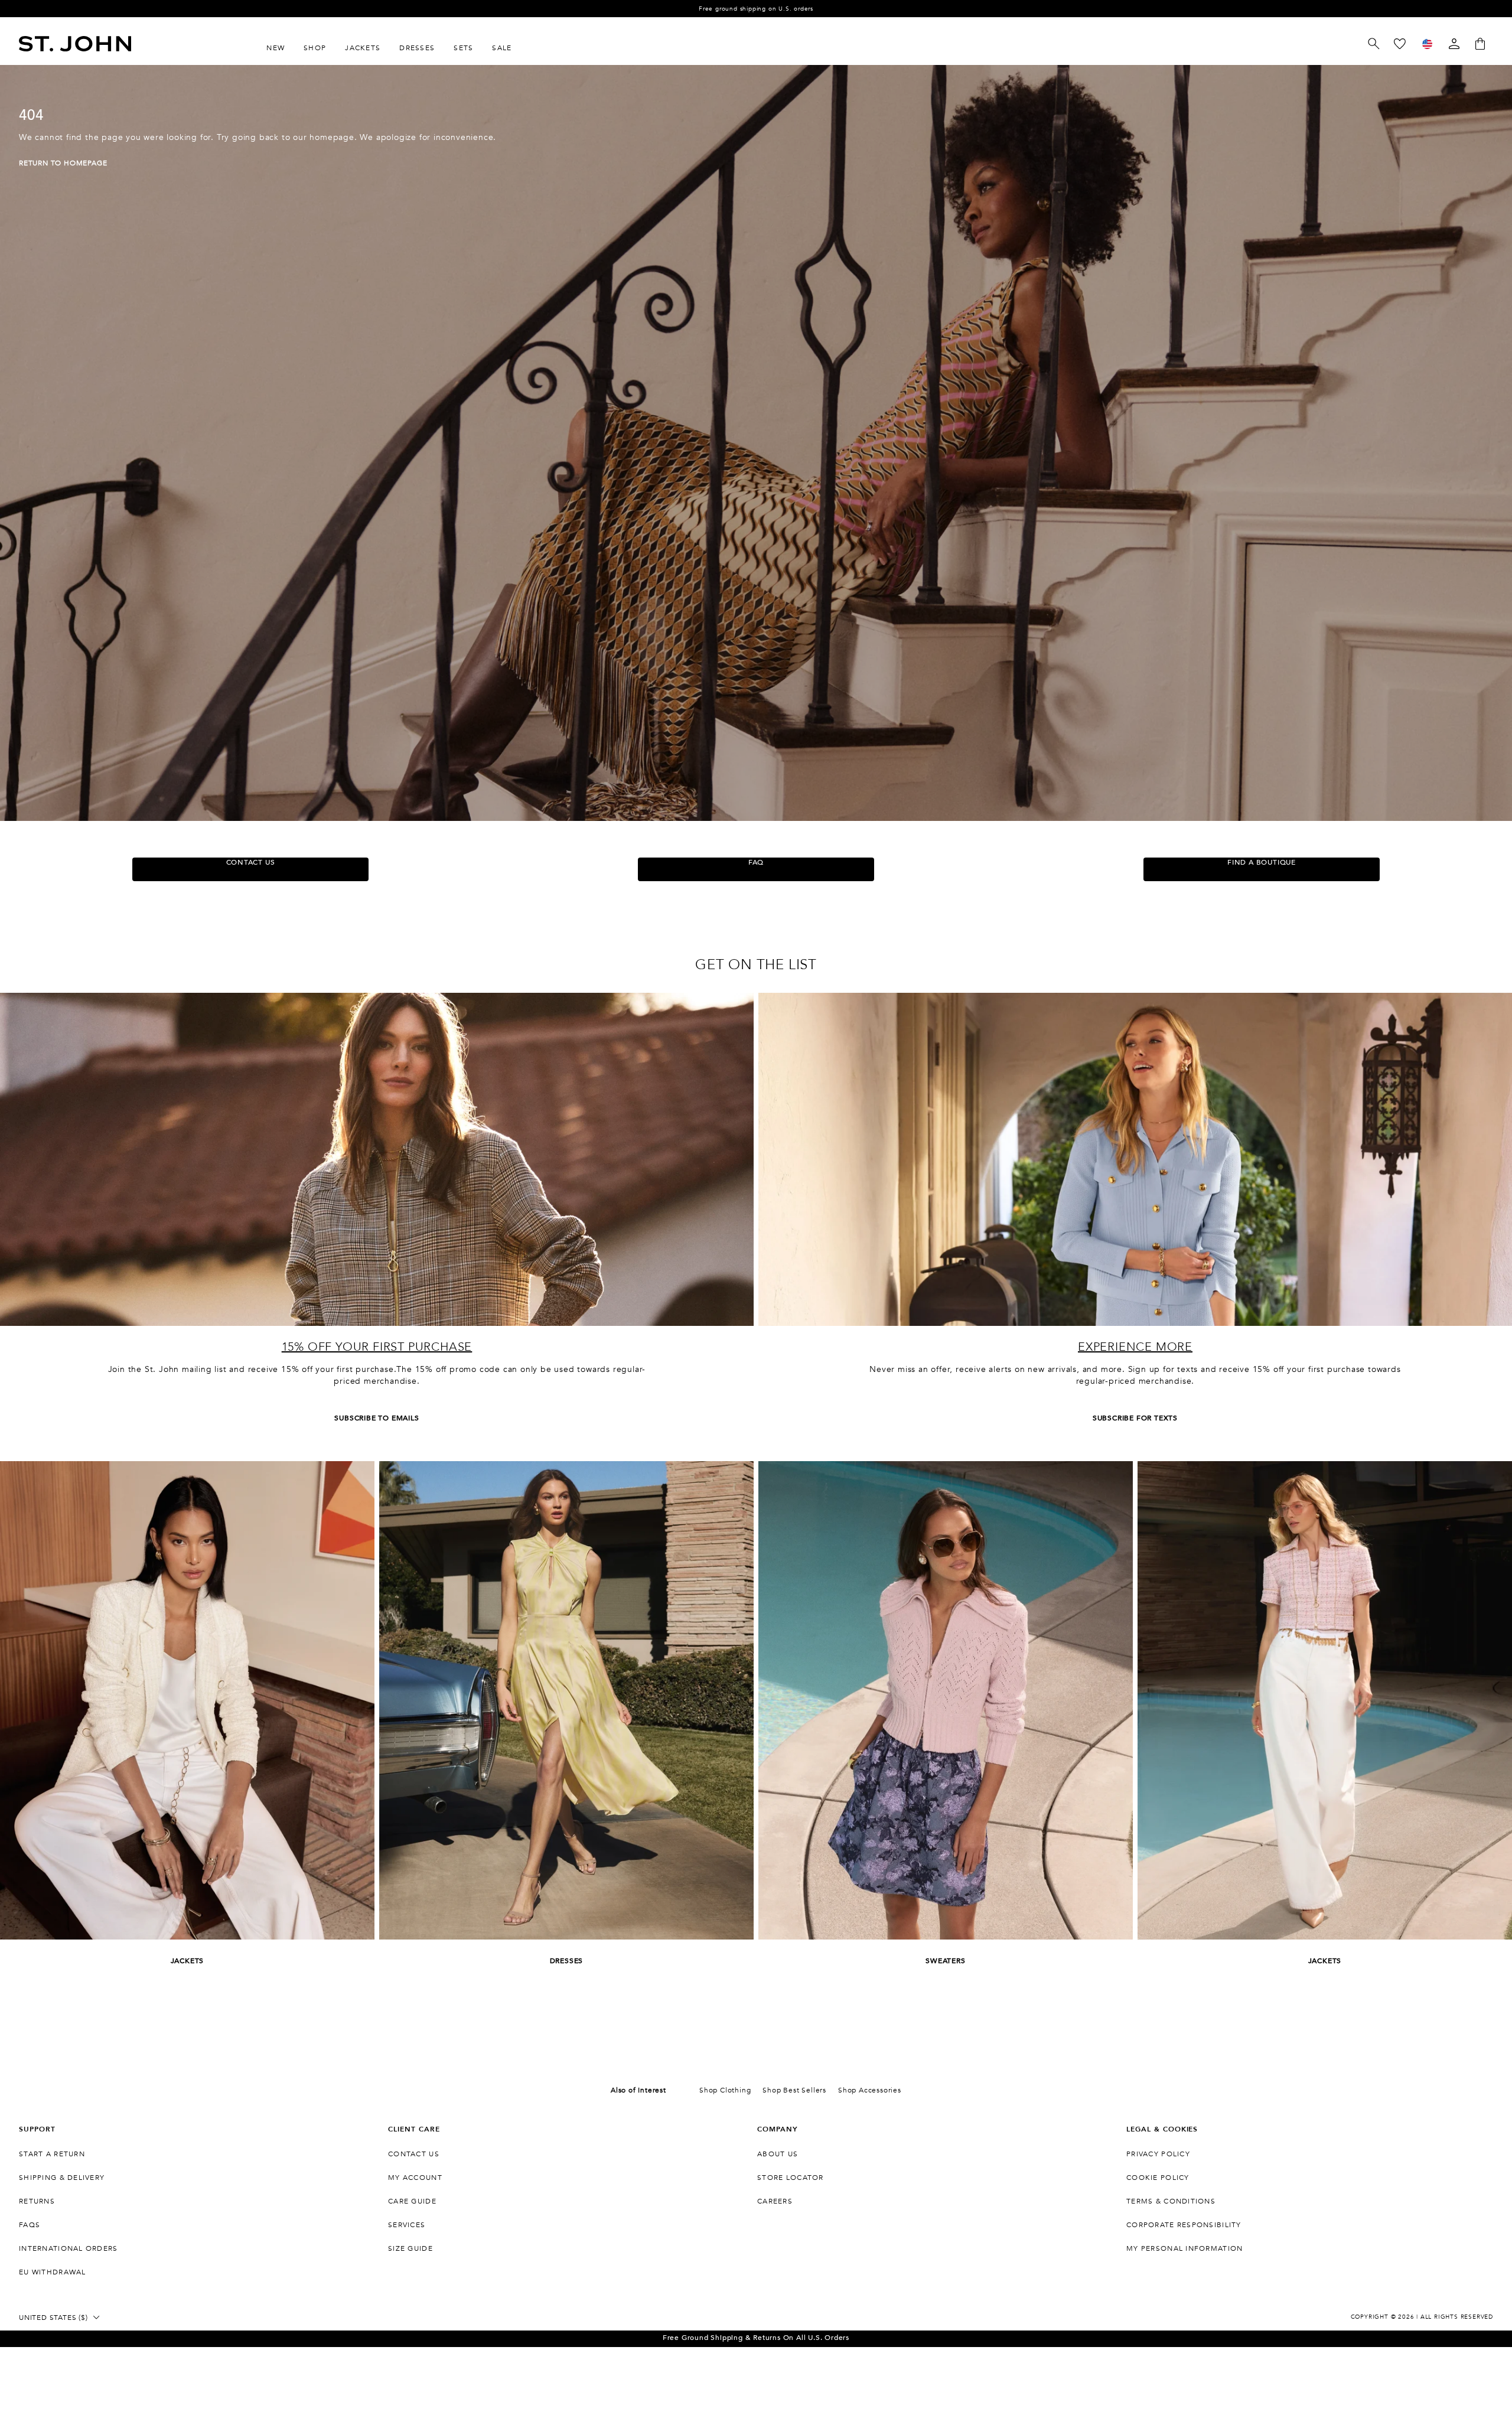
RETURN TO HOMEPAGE (63, 163)
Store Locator (791, 2178)
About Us (778, 2154)
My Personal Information (1184, 2248)
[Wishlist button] (1400, 44)
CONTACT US (251, 862)
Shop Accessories (870, 2090)
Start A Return (52, 2154)
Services (407, 2225)
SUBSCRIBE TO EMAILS (377, 1418)
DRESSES (567, 1961)
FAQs (30, 2225)
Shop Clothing (725, 2090)
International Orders (69, 2248)
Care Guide (412, 2201)
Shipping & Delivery (62, 2178)
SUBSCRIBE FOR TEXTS (1135, 1418)
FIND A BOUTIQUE (1262, 862)
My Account (415, 2178)
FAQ (756, 862)
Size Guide (410, 2248)
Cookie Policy (1158, 2178)
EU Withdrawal (53, 2272)
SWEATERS (945, 1961)
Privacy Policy (1158, 2154)
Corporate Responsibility (1184, 2225)
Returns (37, 2201)
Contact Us (414, 2154)
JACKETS (188, 1961)
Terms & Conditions (1171, 2201)
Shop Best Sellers (794, 2090)
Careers (775, 2201)
